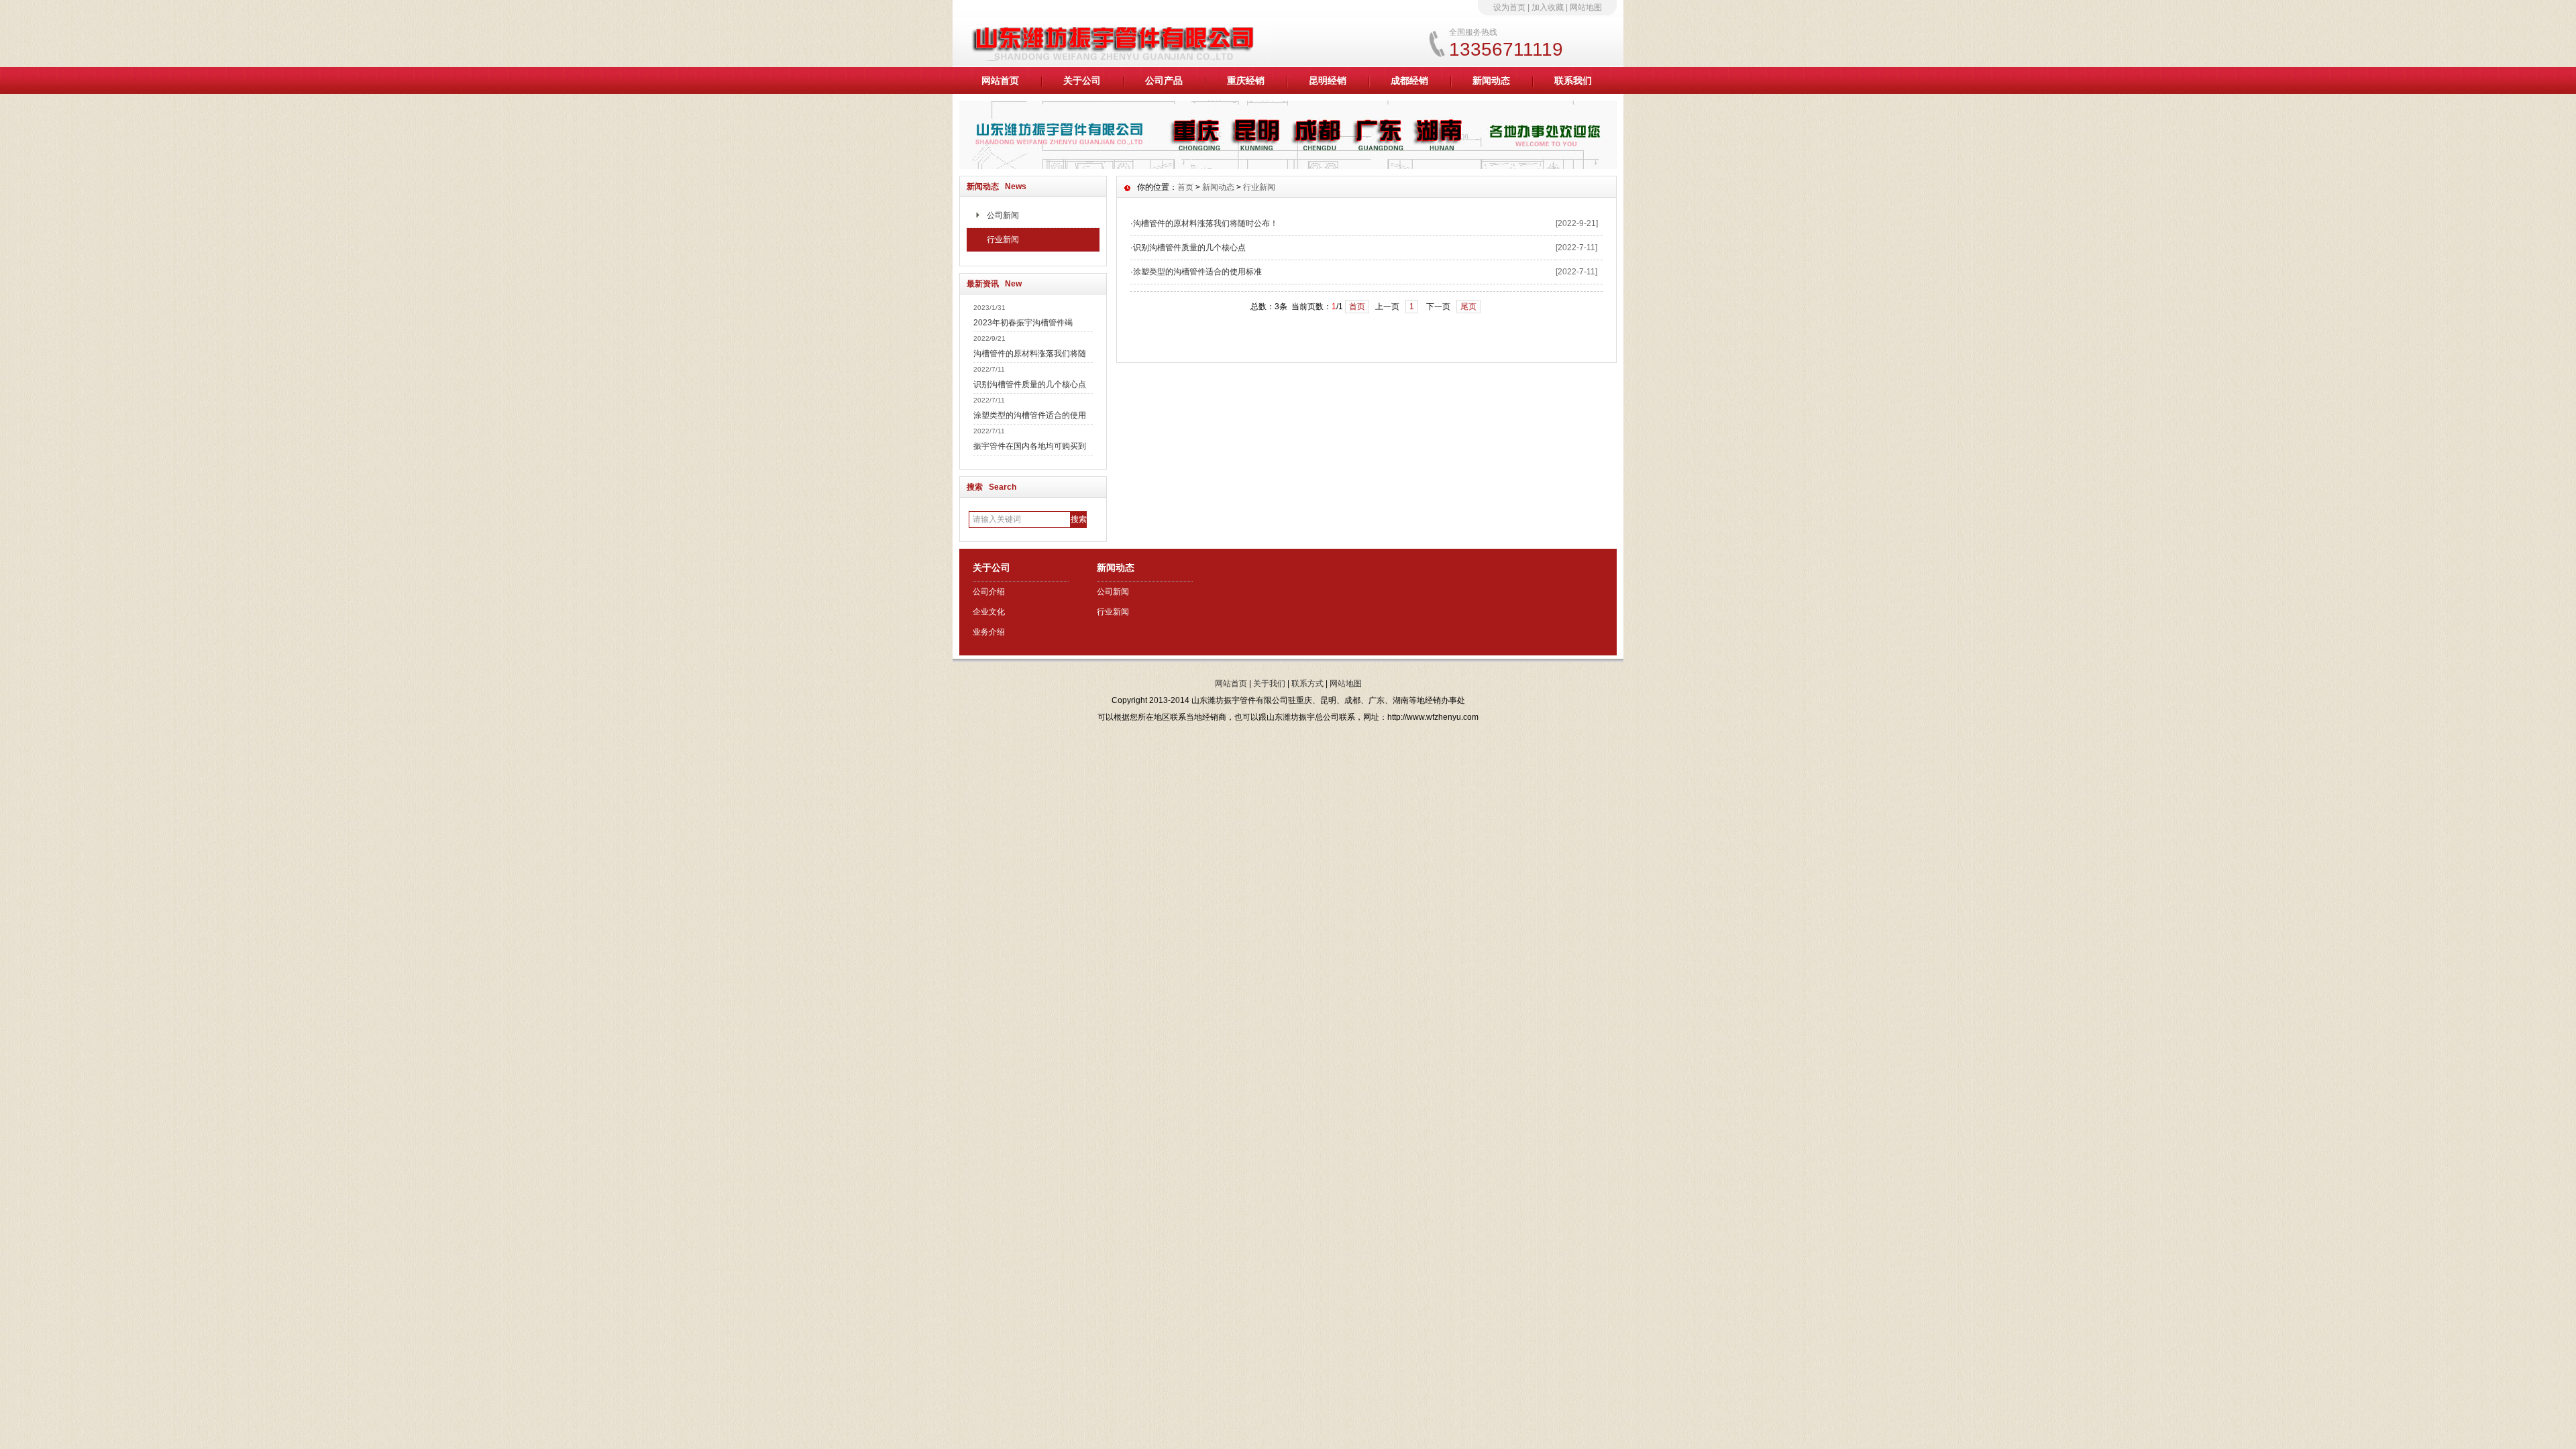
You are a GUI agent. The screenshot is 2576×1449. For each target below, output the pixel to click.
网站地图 (1586, 7)
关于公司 (1082, 80)
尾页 (1468, 307)
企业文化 (989, 612)
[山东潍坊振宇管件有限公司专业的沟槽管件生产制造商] (1288, 166)
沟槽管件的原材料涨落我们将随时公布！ (1205, 223)
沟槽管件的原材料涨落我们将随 (1030, 354)
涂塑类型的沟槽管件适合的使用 (1030, 415)
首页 (1185, 187)
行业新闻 (1003, 239)
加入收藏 (1548, 7)
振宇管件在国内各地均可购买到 (1030, 446)
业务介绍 (989, 632)
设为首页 (1509, 7)
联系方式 (1307, 684)
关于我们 (1269, 684)
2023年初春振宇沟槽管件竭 (1023, 323)
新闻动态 (1491, 80)
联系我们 (1573, 80)
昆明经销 (1328, 80)
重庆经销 (1246, 80)
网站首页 (1000, 80)
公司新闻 (1003, 215)
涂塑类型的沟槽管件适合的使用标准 (1197, 272)
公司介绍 (989, 592)
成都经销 (1409, 80)
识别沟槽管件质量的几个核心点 (1030, 384)
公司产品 (1164, 80)
